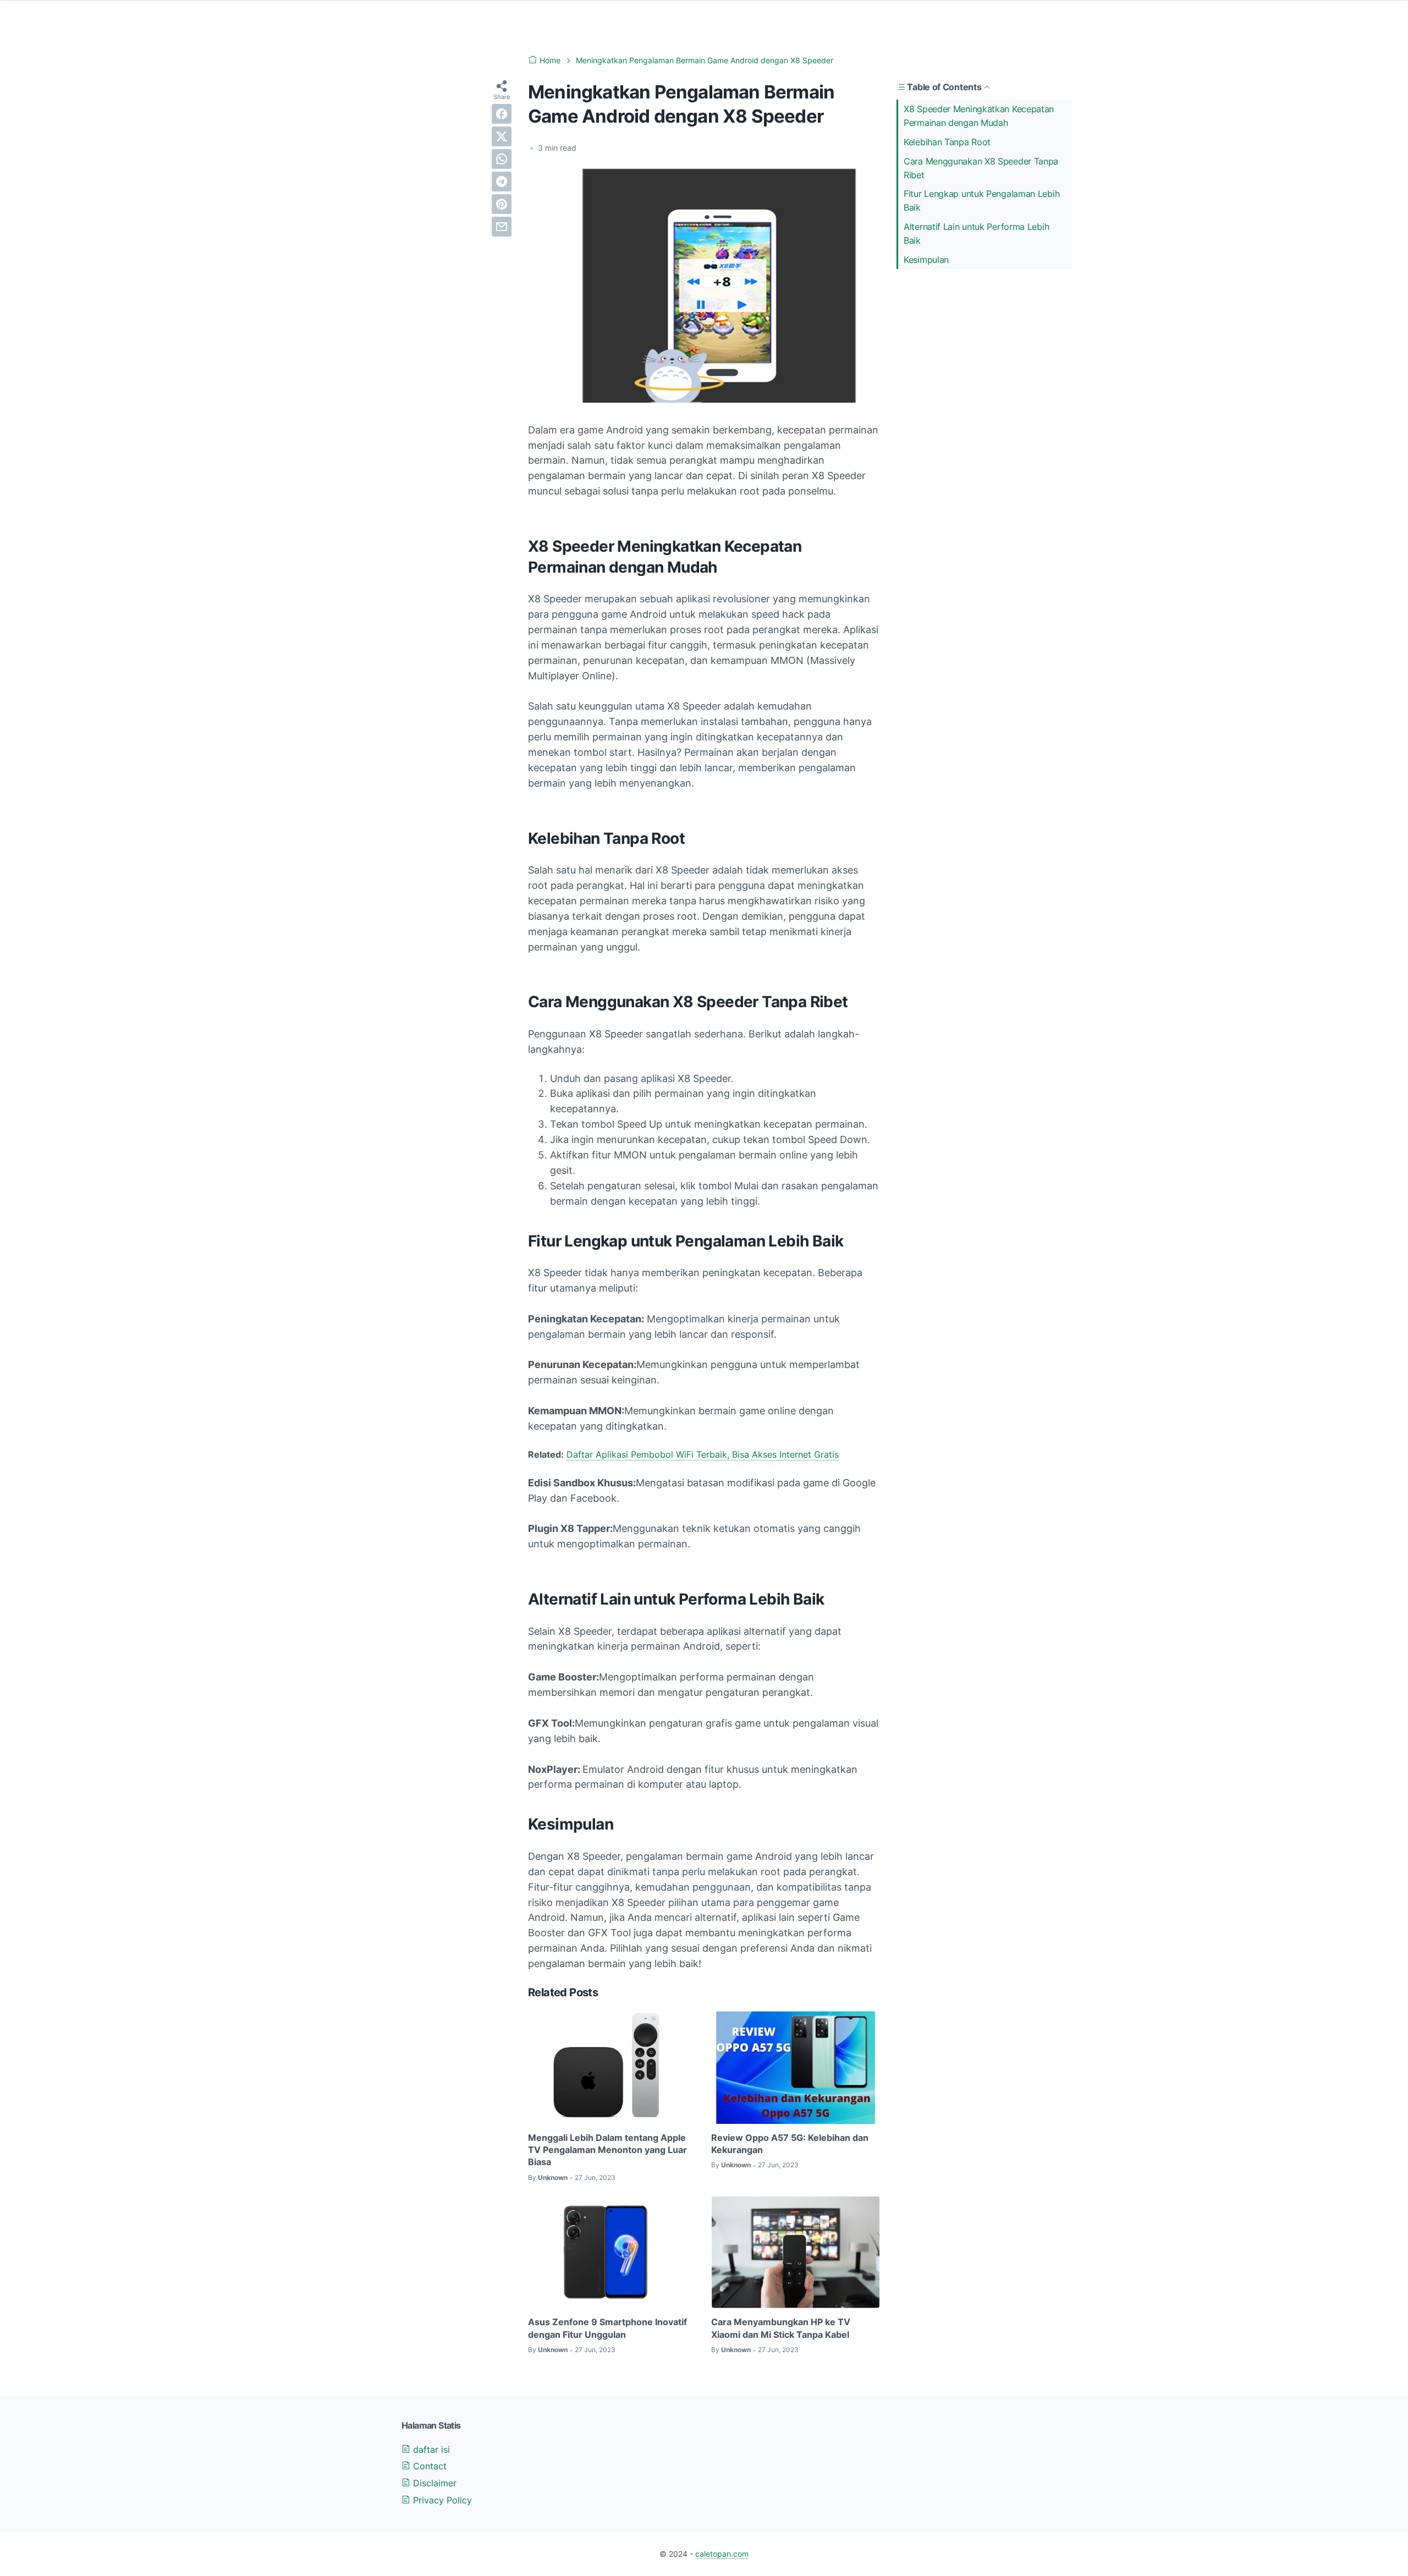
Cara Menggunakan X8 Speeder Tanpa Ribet (981, 168)
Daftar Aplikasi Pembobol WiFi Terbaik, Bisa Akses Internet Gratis (703, 1454)
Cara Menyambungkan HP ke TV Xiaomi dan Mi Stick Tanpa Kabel (781, 2328)
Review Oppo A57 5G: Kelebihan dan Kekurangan (790, 2144)
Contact (428, 2466)
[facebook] (502, 114)
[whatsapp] (502, 159)
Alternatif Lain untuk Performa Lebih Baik (976, 234)
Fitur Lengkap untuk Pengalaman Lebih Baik (981, 201)
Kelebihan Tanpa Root (947, 142)
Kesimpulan (926, 260)
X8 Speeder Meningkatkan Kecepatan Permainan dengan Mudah (979, 116)
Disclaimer (433, 2483)
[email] (502, 227)
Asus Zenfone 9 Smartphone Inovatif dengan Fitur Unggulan (607, 2328)
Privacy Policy (441, 2500)
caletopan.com (722, 2554)
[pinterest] (502, 204)
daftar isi (430, 2449)
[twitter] (502, 136)
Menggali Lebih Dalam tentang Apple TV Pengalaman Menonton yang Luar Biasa (607, 2150)
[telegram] (502, 182)
